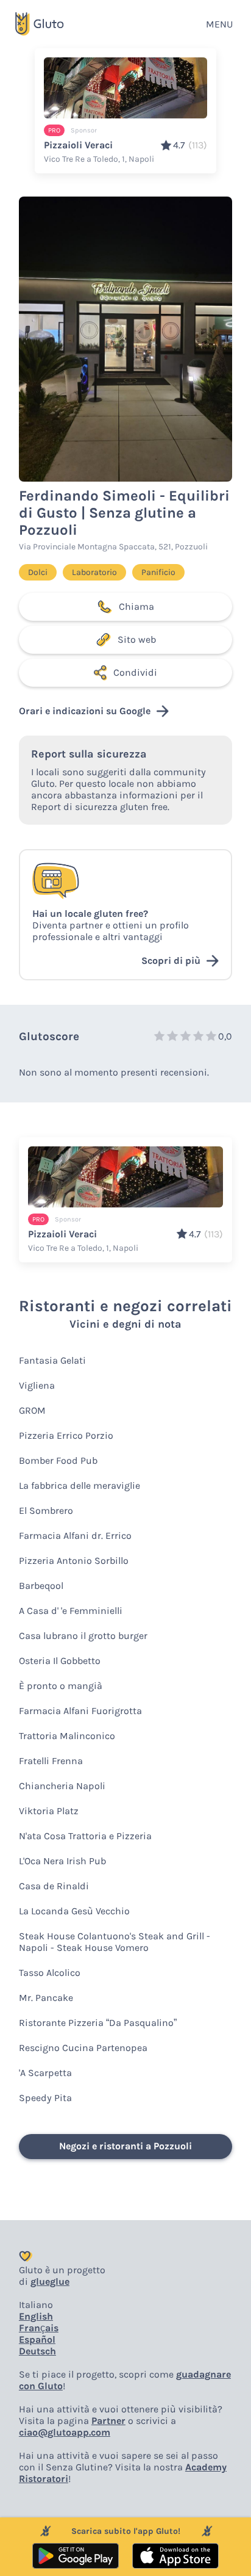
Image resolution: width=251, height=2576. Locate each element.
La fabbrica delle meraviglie (80, 1485)
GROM (32, 1410)
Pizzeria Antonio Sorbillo (74, 1561)
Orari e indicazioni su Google (85, 711)
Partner (108, 2421)
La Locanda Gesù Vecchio (74, 1911)
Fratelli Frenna (51, 1761)
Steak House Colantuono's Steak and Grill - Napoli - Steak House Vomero (115, 1942)
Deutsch (37, 2351)
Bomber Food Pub (58, 1460)
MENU (219, 24)
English (36, 2316)
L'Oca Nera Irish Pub (62, 1861)
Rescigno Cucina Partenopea (83, 2048)
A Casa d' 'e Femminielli (71, 1611)
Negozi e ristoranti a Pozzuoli (125, 2146)
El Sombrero (46, 1511)
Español (37, 2339)
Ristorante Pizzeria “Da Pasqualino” (98, 2023)
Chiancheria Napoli (62, 1786)
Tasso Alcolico (50, 1973)
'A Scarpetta (45, 2073)
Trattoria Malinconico (67, 1736)
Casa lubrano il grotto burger (83, 1636)
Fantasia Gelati (52, 1360)
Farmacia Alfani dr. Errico (75, 1536)
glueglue (50, 2281)
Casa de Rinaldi (54, 1886)
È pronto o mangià (61, 1686)
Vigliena (37, 1385)
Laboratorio (94, 572)
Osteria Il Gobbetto (60, 1661)
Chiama (136, 606)
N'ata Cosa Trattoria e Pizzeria (85, 1836)
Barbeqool (41, 1586)
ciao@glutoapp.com (65, 2432)
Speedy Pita (45, 2098)
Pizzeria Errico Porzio (66, 1435)
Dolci (38, 572)
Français (39, 2328)
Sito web (137, 639)
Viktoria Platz (49, 1811)
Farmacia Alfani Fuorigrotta (80, 1711)
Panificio (158, 572)
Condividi (135, 672)
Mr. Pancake (46, 1998)
